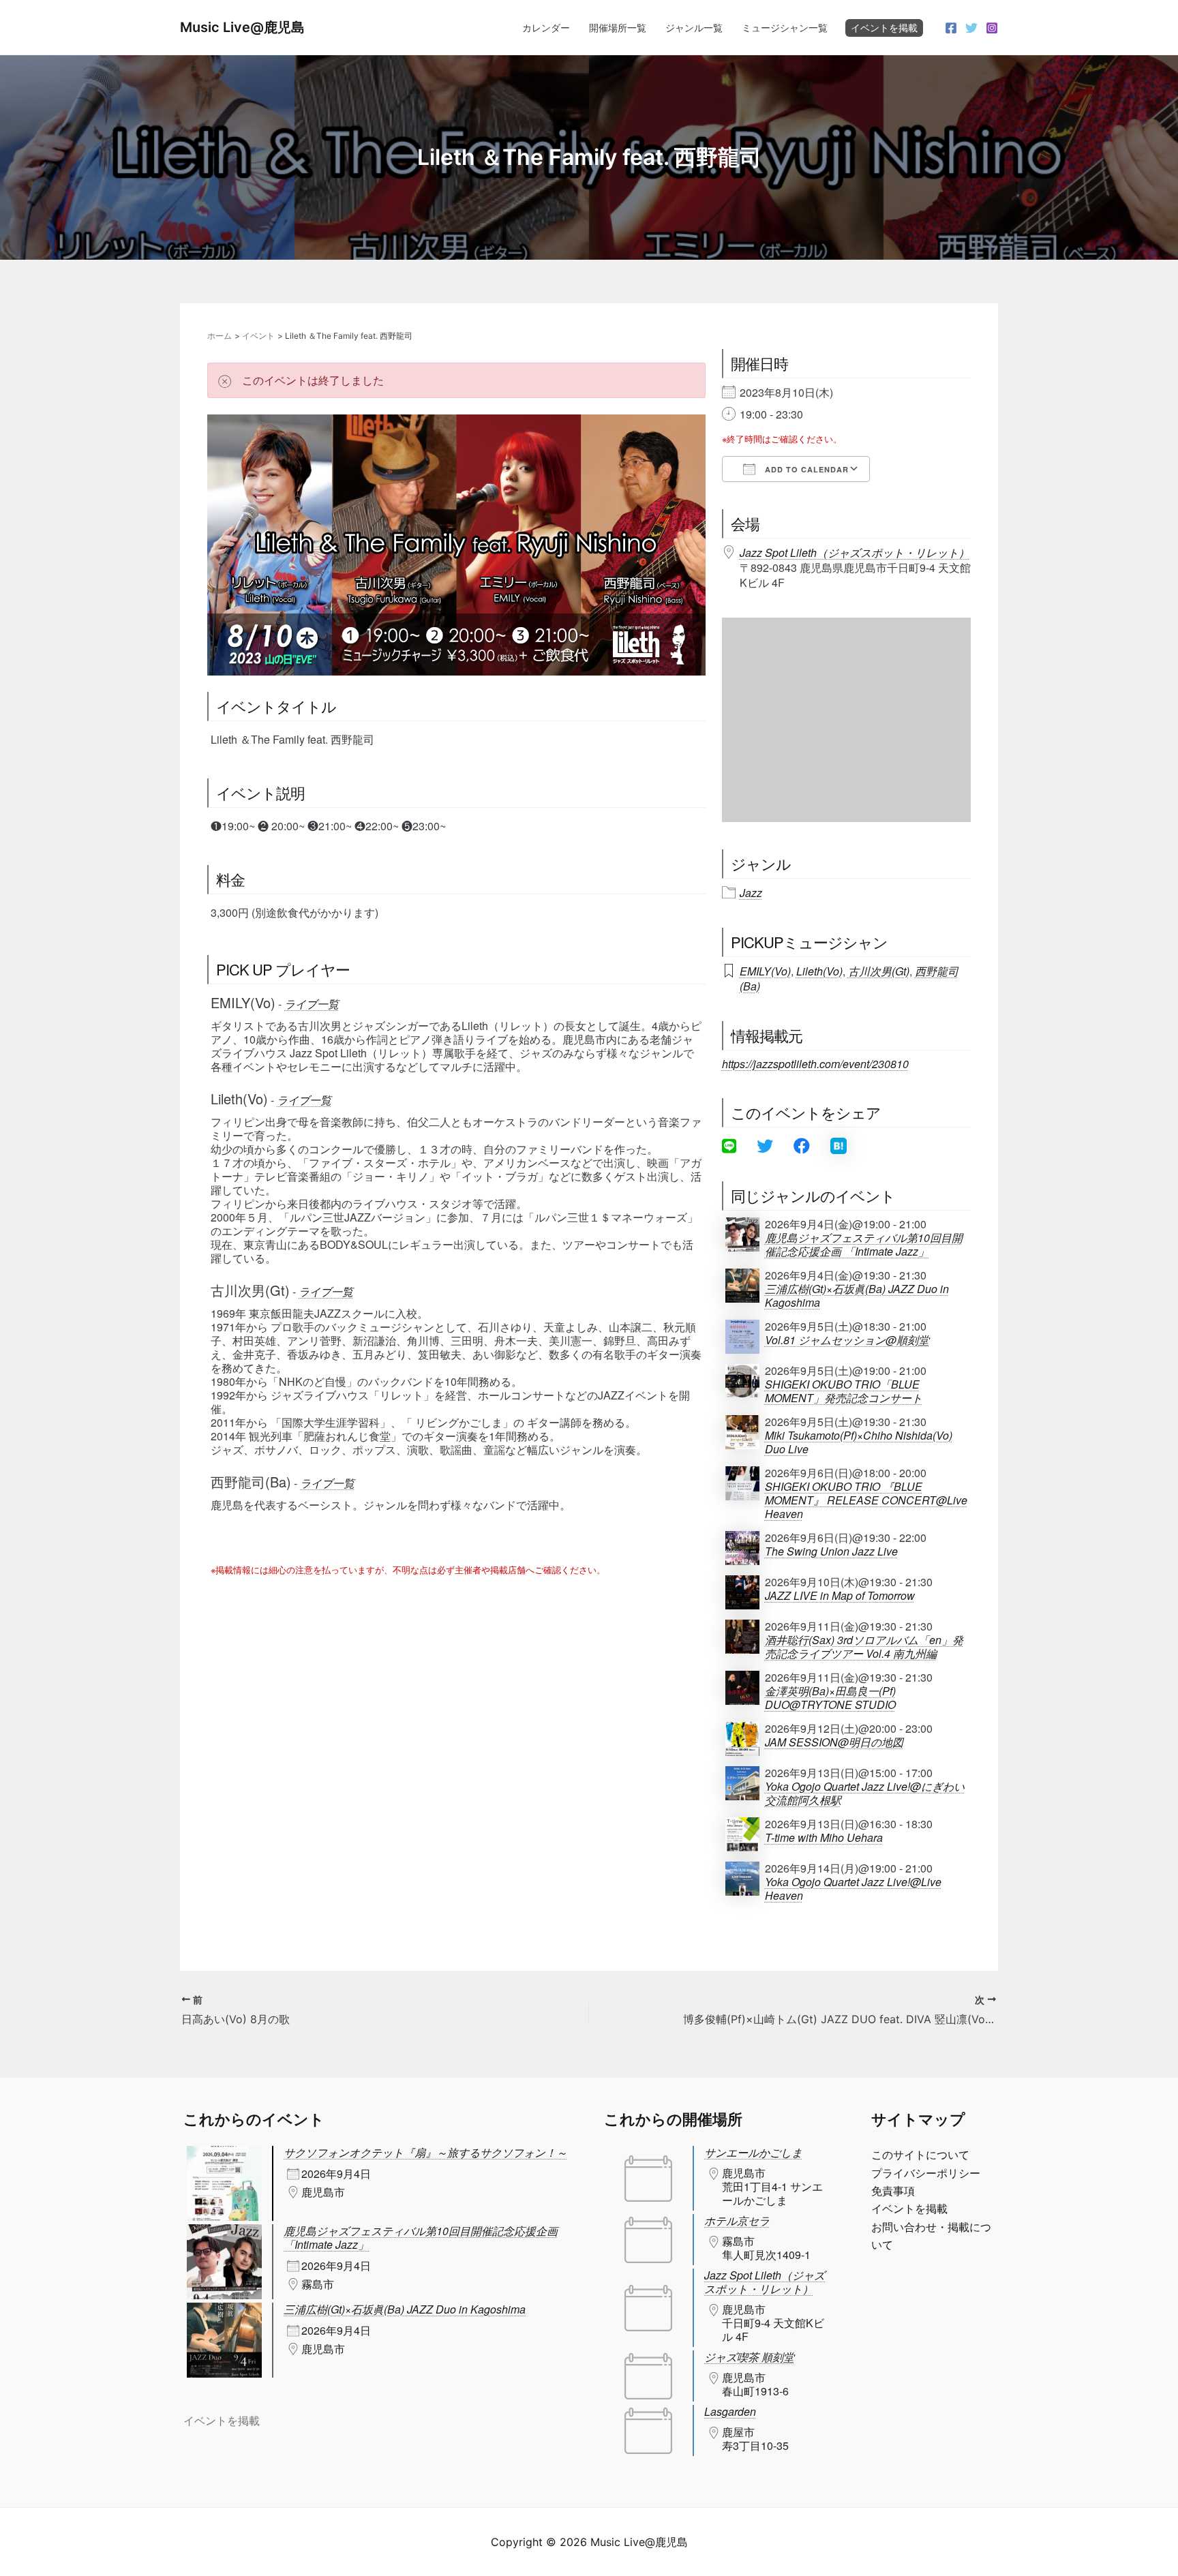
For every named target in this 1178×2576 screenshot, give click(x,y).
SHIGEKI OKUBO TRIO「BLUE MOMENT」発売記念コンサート (844, 1391)
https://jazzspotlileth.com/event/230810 (815, 1064)
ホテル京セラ (737, 2221)
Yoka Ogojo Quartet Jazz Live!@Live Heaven (853, 1889)
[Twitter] (971, 28)
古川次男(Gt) (879, 971)
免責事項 (893, 2191)
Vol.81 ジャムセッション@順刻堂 (847, 1340)
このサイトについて (920, 2155)
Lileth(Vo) (819, 971)
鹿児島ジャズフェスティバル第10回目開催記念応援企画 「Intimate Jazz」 (864, 1245)
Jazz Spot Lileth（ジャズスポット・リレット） (855, 552)
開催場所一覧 (618, 28)
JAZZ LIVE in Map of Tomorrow (840, 1596)
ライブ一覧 (312, 1004)
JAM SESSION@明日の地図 (834, 1742)
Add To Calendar (805, 469)
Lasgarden (730, 2411)
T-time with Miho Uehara (824, 1838)
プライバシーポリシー (926, 2173)
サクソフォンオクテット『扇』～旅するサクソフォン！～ (425, 2152)
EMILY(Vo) (765, 971)
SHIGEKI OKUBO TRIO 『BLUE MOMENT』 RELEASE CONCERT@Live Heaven (866, 1500)
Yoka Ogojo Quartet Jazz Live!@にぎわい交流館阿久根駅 (865, 1793)
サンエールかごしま (753, 2152)
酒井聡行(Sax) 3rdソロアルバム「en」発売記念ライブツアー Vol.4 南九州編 (864, 1647)
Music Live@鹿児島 (242, 27)
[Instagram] (992, 28)
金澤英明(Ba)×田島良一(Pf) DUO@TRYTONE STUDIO (830, 1698)
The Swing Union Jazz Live (831, 1551)
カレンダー (546, 28)
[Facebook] (951, 28)
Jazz (751, 893)
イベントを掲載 (884, 28)
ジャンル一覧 (694, 28)
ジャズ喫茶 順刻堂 (749, 2357)
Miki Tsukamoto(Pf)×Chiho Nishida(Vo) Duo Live (859, 1442)
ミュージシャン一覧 (785, 28)
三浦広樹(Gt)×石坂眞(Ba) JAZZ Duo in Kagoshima (857, 1296)
